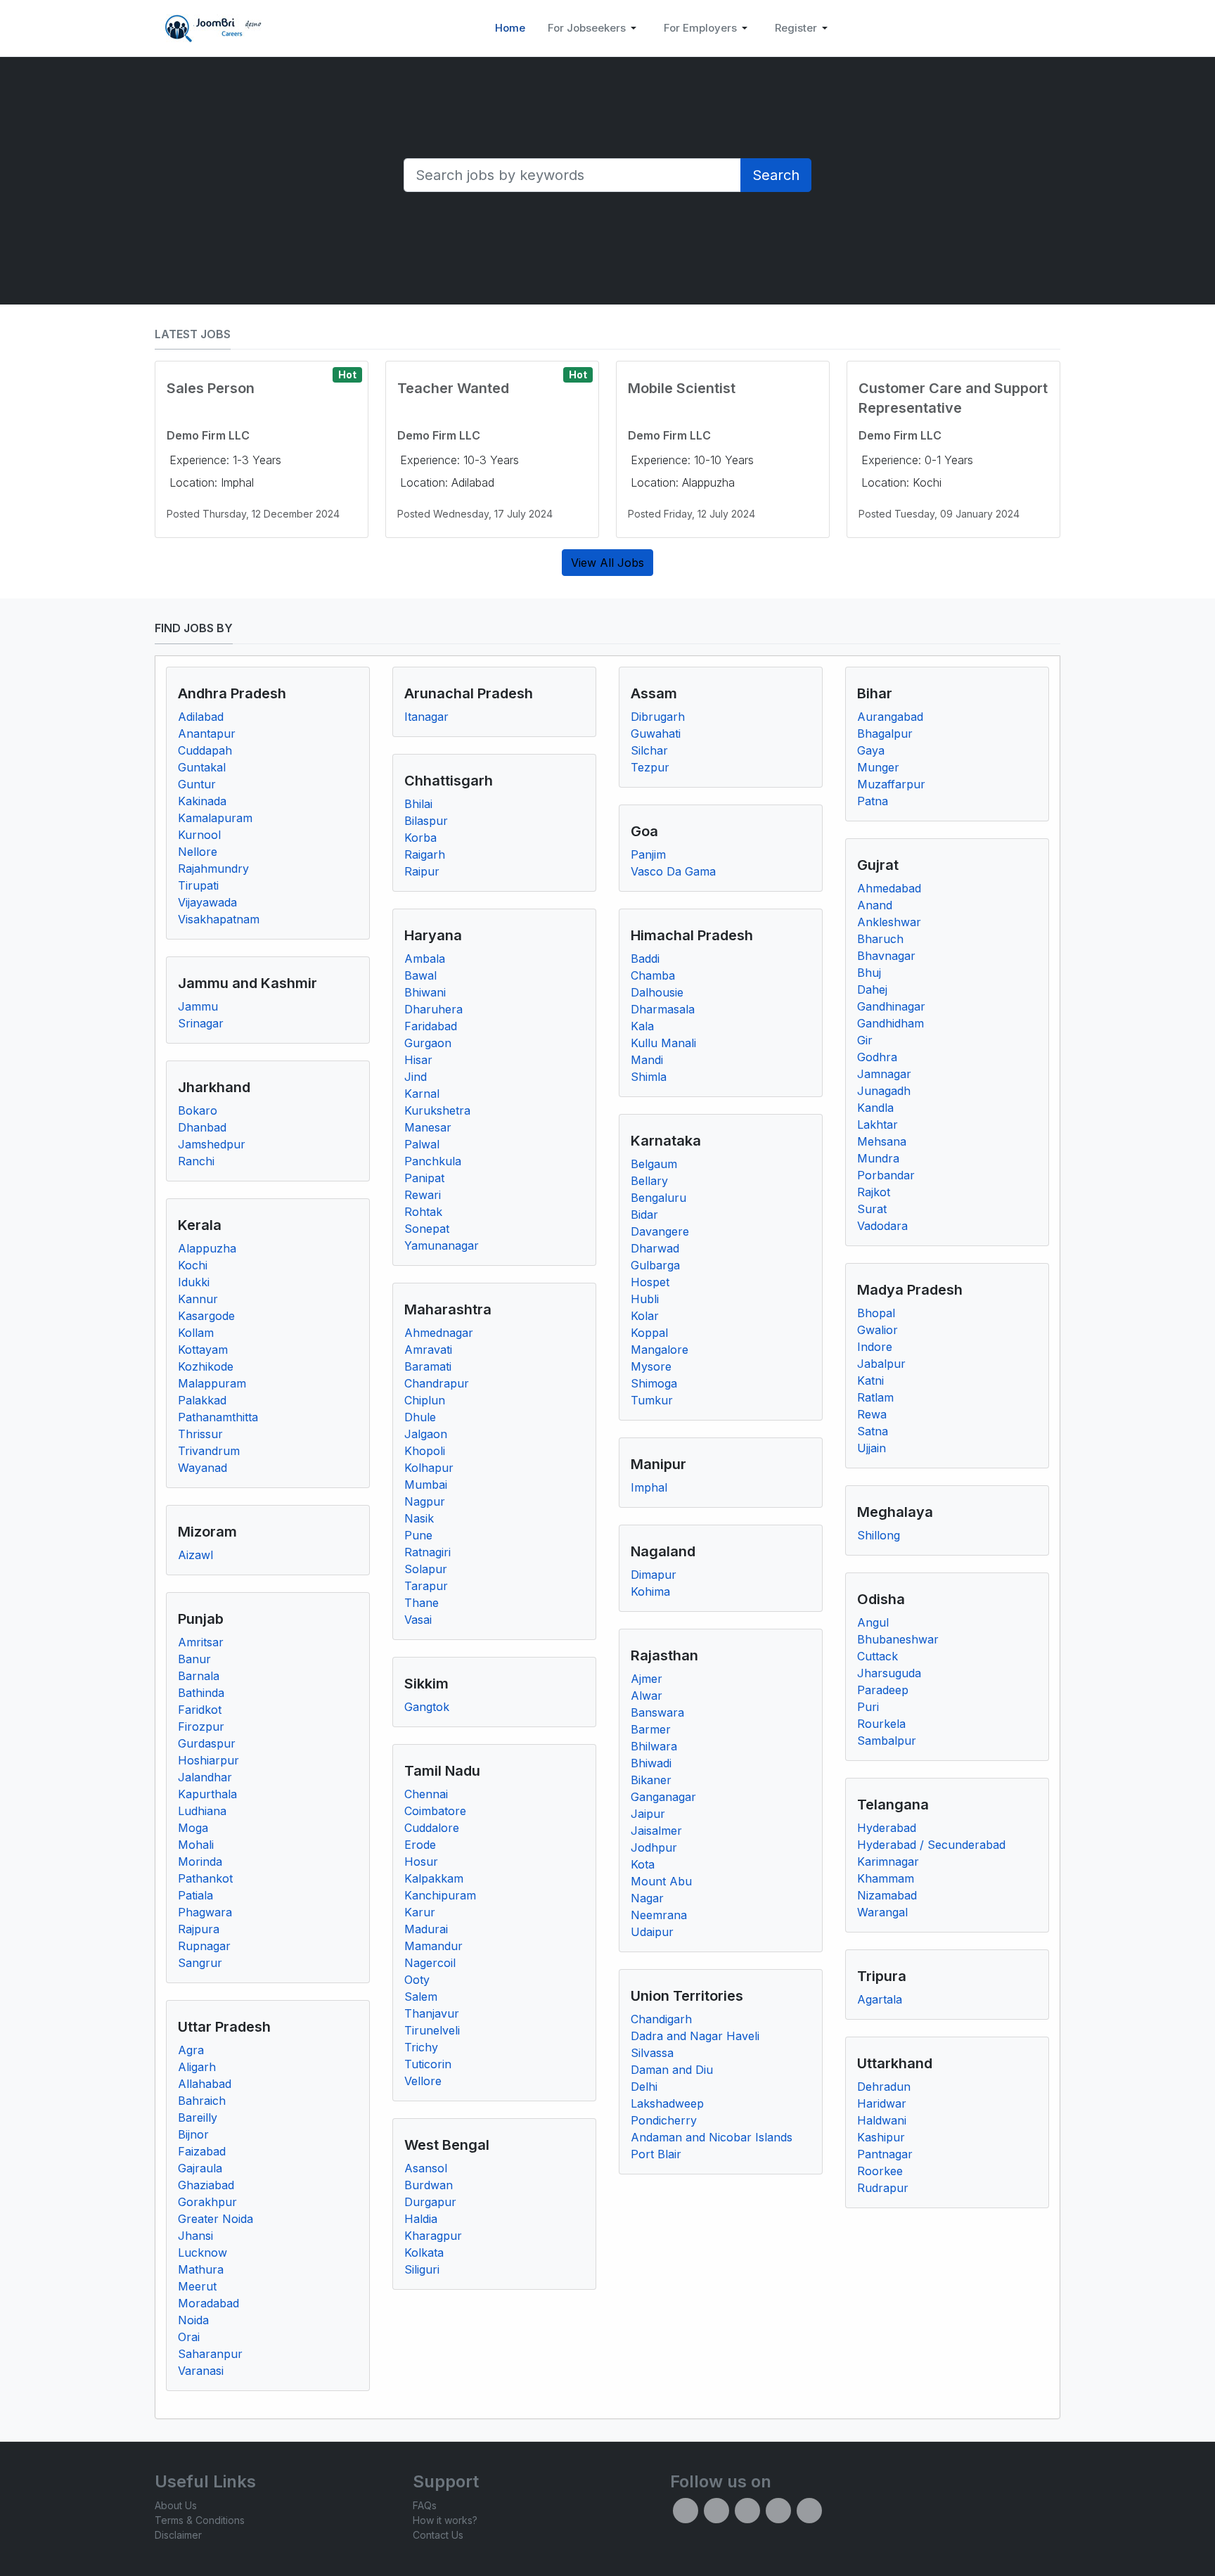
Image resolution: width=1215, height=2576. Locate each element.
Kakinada (202, 801)
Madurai (426, 1929)
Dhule (420, 1417)
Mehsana (882, 1141)
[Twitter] (716, 2511)
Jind (416, 1077)
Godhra (877, 1057)
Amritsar (201, 1642)
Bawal (420, 975)
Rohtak (423, 1212)
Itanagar (426, 717)
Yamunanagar (442, 1245)
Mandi (647, 1060)
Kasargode (206, 1316)
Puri (868, 1707)
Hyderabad (887, 1828)
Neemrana (659, 1915)
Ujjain (872, 1448)
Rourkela (881, 1724)
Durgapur (430, 2202)
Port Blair (656, 2154)
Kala (642, 1026)
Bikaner (651, 1780)
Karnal (422, 1094)
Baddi (645, 959)
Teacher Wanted (453, 388)
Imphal (649, 1487)
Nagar (647, 1898)
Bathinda (201, 1693)
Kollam (196, 1333)
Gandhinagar (891, 1006)
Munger (878, 767)
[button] (594, 28)
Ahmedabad (889, 888)
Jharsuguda (889, 1673)
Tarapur (426, 1586)
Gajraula (200, 2168)
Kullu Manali (663, 1043)
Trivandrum (209, 1451)
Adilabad (201, 717)
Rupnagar (204, 1946)
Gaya (871, 750)
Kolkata (424, 2253)
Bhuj (869, 973)
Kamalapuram (215, 818)
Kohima (650, 1591)
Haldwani (882, 2120)
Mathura (201, 2269)
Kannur (198, 1299)
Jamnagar (884, 1074)
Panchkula (433, 1161)
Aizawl (195, 1555)
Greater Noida (216, 2219)
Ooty (417, 1980)
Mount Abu (661, 1881)
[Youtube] (809, 2511)
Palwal (422, 1144)
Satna (873, 1431)
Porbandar (886, 1175)
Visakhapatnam (219, 919)
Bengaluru (658, 1198)
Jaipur (648, 1814)
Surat (872, 1209)
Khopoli (425, 1451)
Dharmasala (663, 1009)
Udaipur (652, 1932)
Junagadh (884, 1091)
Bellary (649, 1181)
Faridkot (200, 1710)
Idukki (194, 1282)
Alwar (647, 1696)
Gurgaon (428, 1043)
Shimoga (654, 1383)
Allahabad (205, 2084)
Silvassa (652, 2053)
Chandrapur (437, 1383)
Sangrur (200, 1963)
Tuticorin (428, 2064)
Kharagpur (433, 2236)
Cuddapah (205, 750)
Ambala (425, 959)
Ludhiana (202, 1811)
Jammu (198, 1006)
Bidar (644, 1215)
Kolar (645, 1316)
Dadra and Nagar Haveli (695, 2036)
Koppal (649, 1333)
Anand (875, 905)
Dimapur (654, 1575)
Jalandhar (205, 1777)
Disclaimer (178, 2535)
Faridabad (431, 1026)
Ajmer (647, 1679)
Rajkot (874, 1192)
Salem (421, 1997)
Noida (193, 2320)
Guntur (197, 784)
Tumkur (652, 1400)
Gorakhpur (207, 2202)
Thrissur (200, 1434)
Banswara (657, 1712)
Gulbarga (655, 1265)
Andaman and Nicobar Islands (712, 2137)
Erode (420, 1845)
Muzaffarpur (891, 784)
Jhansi (195, 2236)
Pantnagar (885, 2154)
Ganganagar (663, 1797)
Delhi (644, 2087)
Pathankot (205, 1878)
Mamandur (433, 1946)
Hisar (418, 1060)
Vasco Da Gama (673, 871)
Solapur (426, 1569)
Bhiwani (425, 992)
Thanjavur (432, 2013)
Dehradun (884, 2087)
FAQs (425, 2505)
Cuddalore (432, 1828)
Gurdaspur (207, 1743)
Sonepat (427, 1229)
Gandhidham (891, 1023)
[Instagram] (747, 2511)
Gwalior (877, 1330)
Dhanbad (202, 1127)
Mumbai (426, 1485)
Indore (875, 1347)
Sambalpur (887, 1741)
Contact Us (438, 2535)
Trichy (421, 2047)
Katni (870, 1380)
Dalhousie (657, 992)
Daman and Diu (672, 2070)
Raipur (422, 871)
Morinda (200, 1861)
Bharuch (880, 939)
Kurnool (199, 835)
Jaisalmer (656, 1831)
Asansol (426, 2168)
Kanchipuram (440, 1895)
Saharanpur (210, 2354)
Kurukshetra (437, 1110)
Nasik (419, 1518)
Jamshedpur (212, 1144)
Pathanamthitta (218, 1417)
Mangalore (660, 1350)
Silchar (649, 750)
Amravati (428, 1350)
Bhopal (876, 1313)
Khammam (886, 1878)
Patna (873, 801)
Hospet (650, 1282)
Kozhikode (206, 1366)
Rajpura (199, 1929)
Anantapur (207, 733)
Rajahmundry (213, 869)
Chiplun (425, 1400)
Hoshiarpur (208, 1760)
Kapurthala (207, 1794)
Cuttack (877, 1656)
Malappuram (212, 1383)
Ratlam (875, 1397)
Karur (420, 1912)
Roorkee (880, 2171)
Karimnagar (888, 1861)
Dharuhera (433, 1009)
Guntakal (202, 767)
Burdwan (429, 2185)
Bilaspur (426, 821)
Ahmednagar (439, 1333)
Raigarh (425, 854)
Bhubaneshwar (898, 1639)
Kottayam (203, 1350)
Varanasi (201, 2371)
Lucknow (202, 2253)
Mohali (196, 1845)
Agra (191, 2050)
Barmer (651, 1729)
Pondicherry (664, 2120)
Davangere (660, 1231)
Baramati (428, 1366)
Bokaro (198, 1110)
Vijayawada (207, 902)
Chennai (426, 1794)
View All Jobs (607, 563)
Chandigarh (661, 2019)
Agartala (880, 1999)
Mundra (878, 1158)
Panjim (648, 854)
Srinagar (201, 1023)
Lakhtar (877, 1124)
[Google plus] (778, 2511)
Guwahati (656, 733)
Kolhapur (429, 1468)
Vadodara (882, 1226)
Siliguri (422, 2269)
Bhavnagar (886, 956)
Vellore (423, 2081)
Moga (193, 1828)
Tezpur (650, 767)
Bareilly (198, 2117)
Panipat (424, 1178)
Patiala (195, 1895)
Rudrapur (883, 2188)
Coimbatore (435, 1811)
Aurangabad (890, 717)
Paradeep (883, 1690)
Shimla (649, 1077)
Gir (865, 1040)
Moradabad (208, 2303)
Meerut (197, 2286)
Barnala (199, 1676)
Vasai (418, 1620)
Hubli (645, 1299)
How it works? (445, 2520)
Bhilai (418, 804)
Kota (643, 1864)
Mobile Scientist (682, 388)
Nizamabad (887, 1895)
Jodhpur (654, 1847)
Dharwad (655, 1248)
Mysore (651, 1366)
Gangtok (427, 1707)
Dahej (872, 989)
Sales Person (211, 388)
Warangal (882, 1912)
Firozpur (201, 1726)
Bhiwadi (651, 1763)
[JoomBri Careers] (211, 28)
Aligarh (197, 2067)
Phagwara (205, 1912)
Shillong (879, 1535)
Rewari (423, 1195)
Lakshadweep (667, 2103)
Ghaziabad (206, 2185)
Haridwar (882, 2103)
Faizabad (202, 2151)
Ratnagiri (427, 1552)
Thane (422, 1603)
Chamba (653, 975)
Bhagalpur (885, 733)
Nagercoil (430, 1963)
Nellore (198, 852)
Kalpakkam (434, 1878)
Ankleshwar (889, 922)
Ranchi (196, 1161)
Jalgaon (426, 1434)
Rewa (872, 1414)
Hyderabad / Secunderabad (931, 1845)
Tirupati (198, 885)
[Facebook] (686, 2511)
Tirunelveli (432, 2030)
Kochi (193, 1265)
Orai (189, 2337)
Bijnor (193, 2134)
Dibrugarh (658, 717)
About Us (176, 2505)
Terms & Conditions (200, 2520)
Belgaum (654, 1164)
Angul (873, 1622)
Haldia (421, 2219)
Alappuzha (207, 1248)
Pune (418, 1535)
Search (776, 175)
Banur (194, 1659)
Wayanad (202, 1468)
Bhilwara (654, 1746)
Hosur (421, 1861)
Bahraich (202, 2101)
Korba (420, 838)
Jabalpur (881, 1364)
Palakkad (202, 1400)
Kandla (875, 1108)
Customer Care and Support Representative (953, 398)
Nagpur (425, 1501)
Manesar (428, 1127)
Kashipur (881, 2137)
